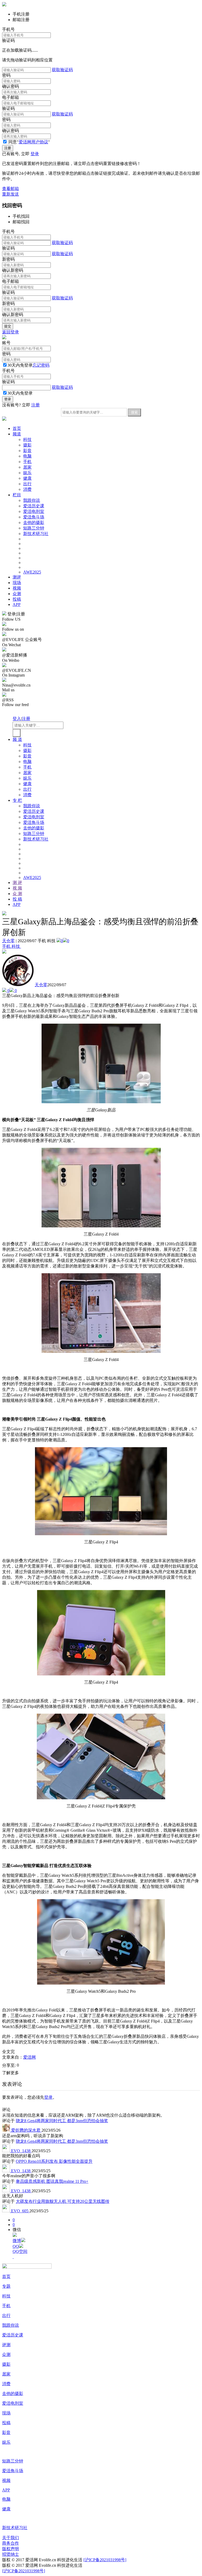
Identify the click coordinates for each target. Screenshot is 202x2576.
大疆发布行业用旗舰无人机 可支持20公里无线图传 (63, 2201)
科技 (27, 439)
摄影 (27, 445)
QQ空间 (20, 2251)
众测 (17, 594)
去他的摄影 (34, 523)
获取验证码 (62, 70)
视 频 (17, 888)
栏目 (17, 495)
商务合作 (11, 2543)
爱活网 (29, 2057)
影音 (27, 451)
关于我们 (11, 2538)
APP (17, 604)
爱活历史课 (34, 506)
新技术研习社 (36, 534)
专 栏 (17, 800)
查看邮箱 (11, 189)
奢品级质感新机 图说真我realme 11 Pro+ (52, 2181)
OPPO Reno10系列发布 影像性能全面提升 (54, 2161)
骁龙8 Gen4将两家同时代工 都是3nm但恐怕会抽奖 (62, 2121)
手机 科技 (12, 946)
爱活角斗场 (34, 517)
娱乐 (27, 473)
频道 (17, 434)
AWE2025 (32, 572)
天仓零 (8, 941)
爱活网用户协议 (33, 142)
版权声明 (11, 2549)
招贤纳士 (11, 2554)
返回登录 (11, 332)
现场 (17, 583)
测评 (17, 577)
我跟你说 (32, 500)
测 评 (17, 883)
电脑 (27, 456)
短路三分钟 (34, 528)
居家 (27, 467)
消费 (27, 489)
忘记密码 (41, 365)
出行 (27, 484)
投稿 (17, 599)
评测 (6, 2345)
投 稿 (17, 899)
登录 (35, 154)
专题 (6, 2286)
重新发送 (11, 194)
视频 (17, 588)
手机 (27, 462)
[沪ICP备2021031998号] (105, 2560)
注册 (36, 405)
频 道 (17, 739)
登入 (17, 719)
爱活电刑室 (34, 511)
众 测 (17, 894)
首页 (17, 428)
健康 (27, 478)
